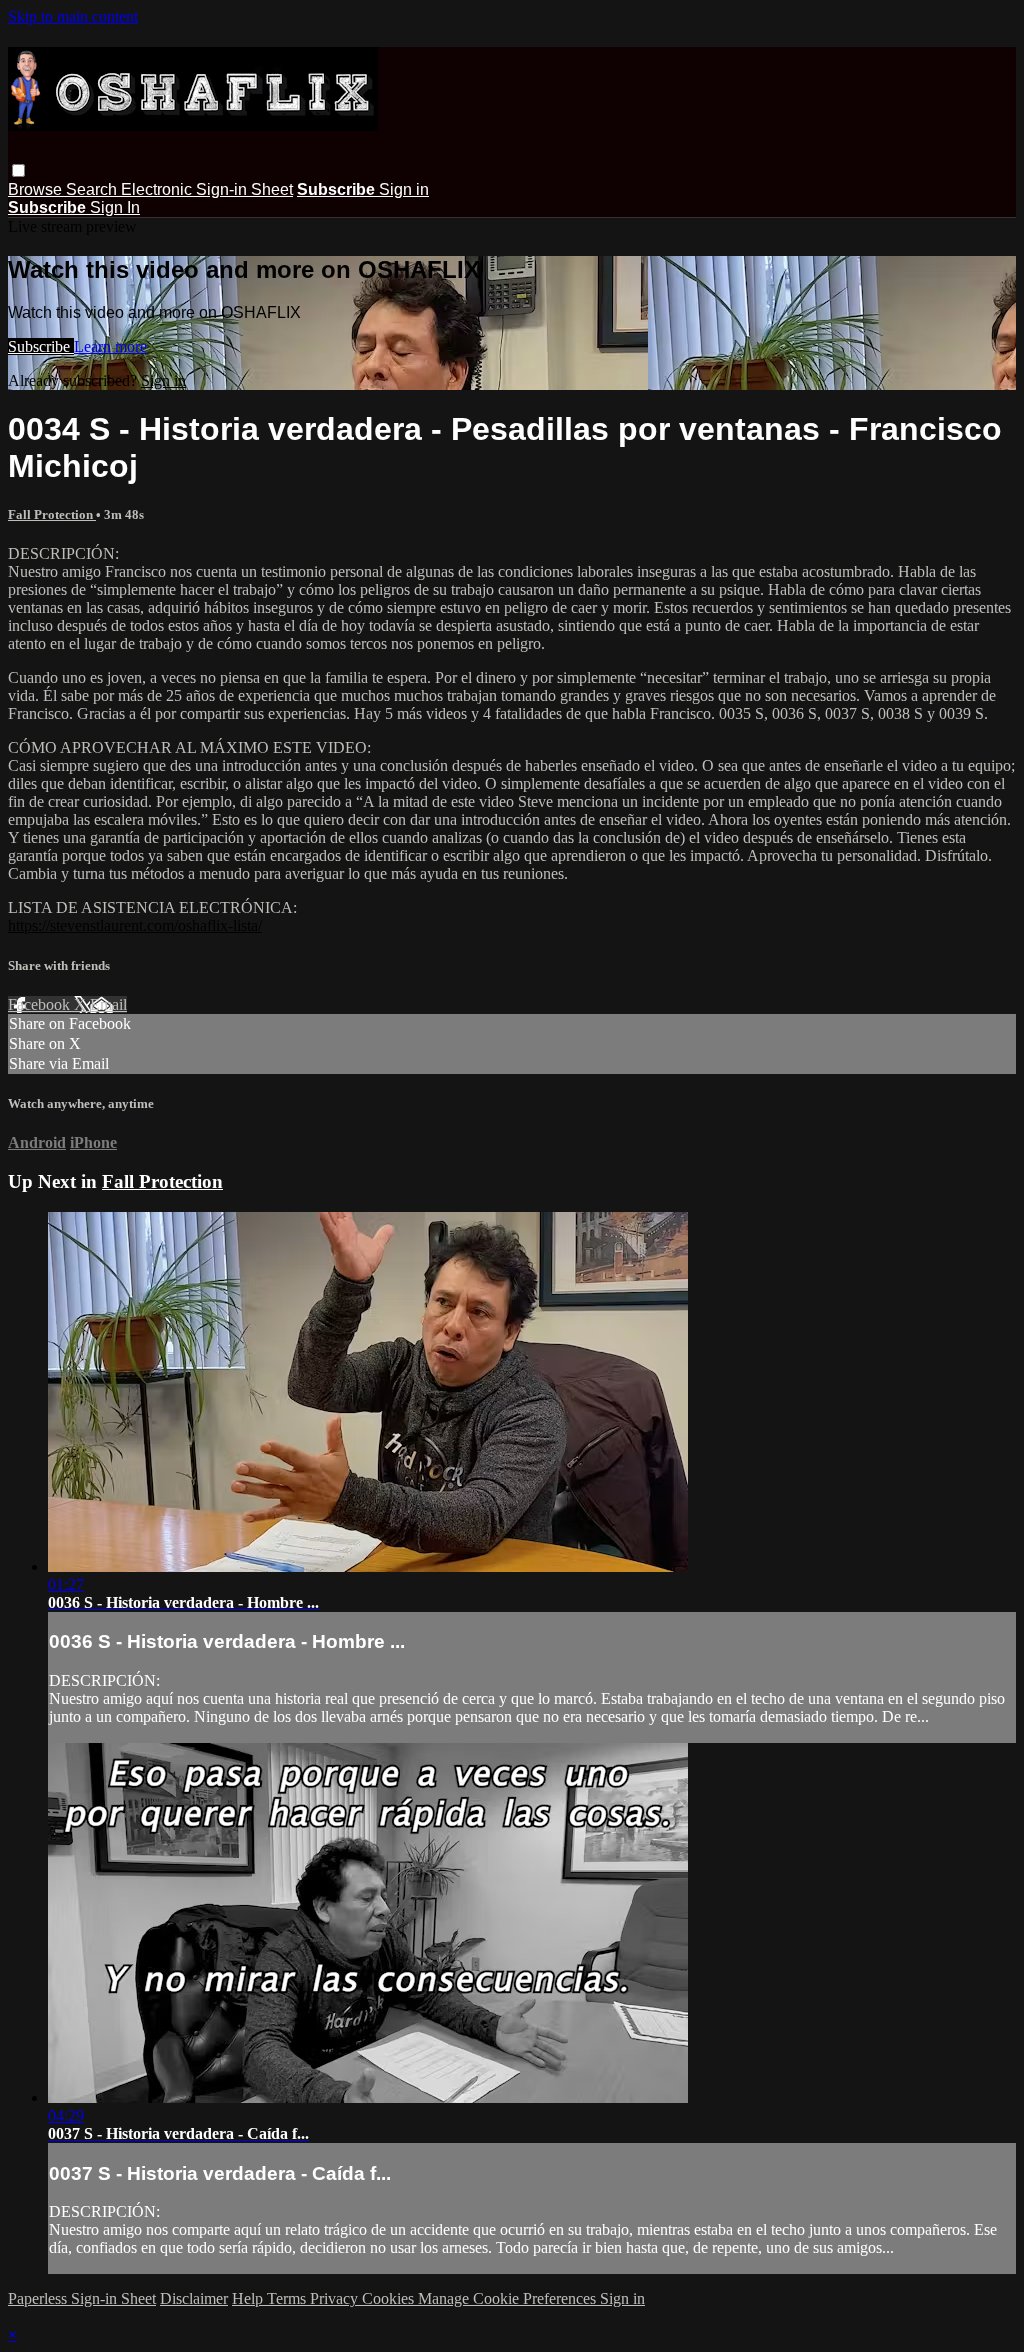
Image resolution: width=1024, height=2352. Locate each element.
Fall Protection (52, 514)
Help (249, 2298)
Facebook (41, 1004)
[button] (18, 170)
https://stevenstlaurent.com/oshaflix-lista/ (135, 925)
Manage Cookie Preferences (509, 2298)
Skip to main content (73, 16)
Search (93, 189)
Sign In (115, 207)
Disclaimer (194, 2298)
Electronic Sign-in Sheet (207, 189)
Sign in (404, 189)
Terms (288, 2298)
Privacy (336, 2298)
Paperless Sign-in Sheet (82, 2298)
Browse (37, 189)
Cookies (390, 2298)
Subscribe (41, 346)
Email (108, 1004)
